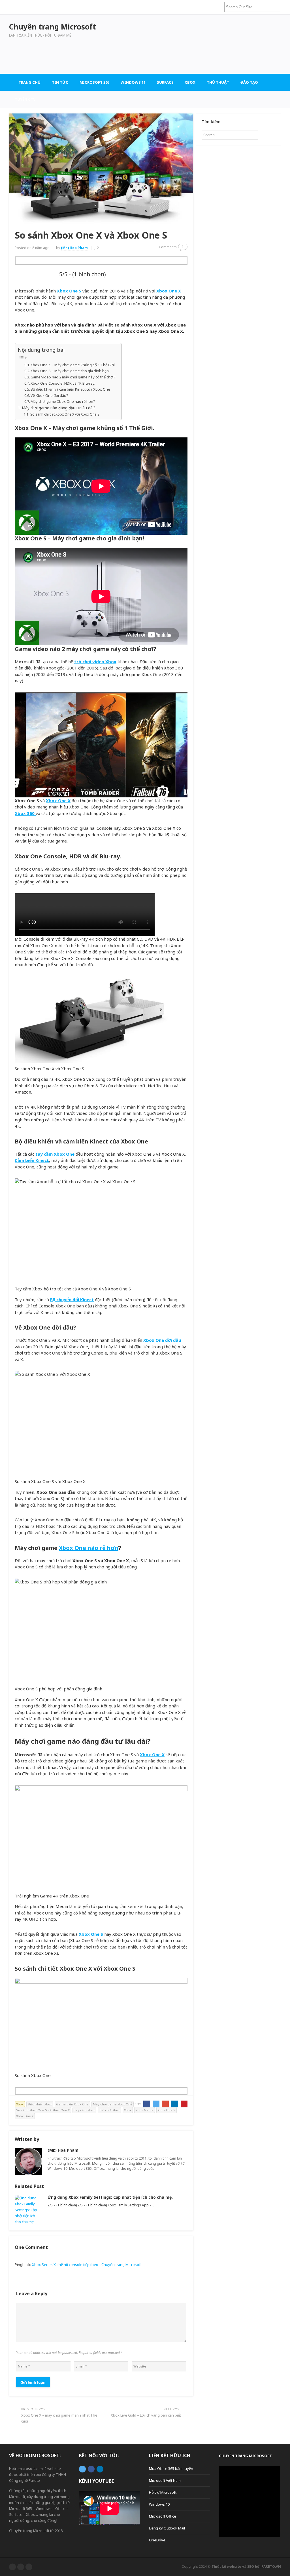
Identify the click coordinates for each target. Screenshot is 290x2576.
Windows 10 (159, 2504)
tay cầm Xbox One (55, 1154)
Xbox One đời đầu (162, 1340)
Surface (165, 82)
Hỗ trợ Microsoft (163, 2492)
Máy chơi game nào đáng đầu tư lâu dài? (59, 408)
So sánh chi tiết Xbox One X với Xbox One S (65, 414)
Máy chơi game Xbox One (113, 2104)
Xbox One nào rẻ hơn (89, 1548)
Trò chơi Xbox (109, 2110)
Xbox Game (145, 2110)
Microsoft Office (163, 2516)
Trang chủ (29, 82)
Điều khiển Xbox (40, 2104)
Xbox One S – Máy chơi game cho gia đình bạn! (70, 371)
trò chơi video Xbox (95, 662)
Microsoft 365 (94, 82)
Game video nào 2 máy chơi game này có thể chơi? (73, 377)
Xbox (190, 82)
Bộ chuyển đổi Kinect (72, 1299)
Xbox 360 (25, 813)
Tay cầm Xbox (84, 2110)
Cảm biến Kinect (32, 1160)
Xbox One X (169, 291)
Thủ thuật (218, 82)
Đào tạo (249, 82)
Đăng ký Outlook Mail (167, 2528)
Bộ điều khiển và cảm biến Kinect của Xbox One (70, 389)
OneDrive (157, 2540)
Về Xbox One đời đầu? (49, 395)
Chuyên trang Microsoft (245, 2456)
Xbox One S (69, 291)
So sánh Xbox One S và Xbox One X (43, 2110)
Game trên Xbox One (72, 2104)
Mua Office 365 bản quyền (171, 2468)
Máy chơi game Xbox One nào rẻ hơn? (63, 401)
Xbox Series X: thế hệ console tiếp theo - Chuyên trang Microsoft (87, 2265)
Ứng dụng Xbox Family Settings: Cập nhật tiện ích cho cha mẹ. (110, 2197)
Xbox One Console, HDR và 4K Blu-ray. (63, 383)
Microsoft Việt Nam (165, 2480)
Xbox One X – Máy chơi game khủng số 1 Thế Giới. (73, 365)
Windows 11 (133, 82)
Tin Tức (60, 82)
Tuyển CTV (25, 99)
